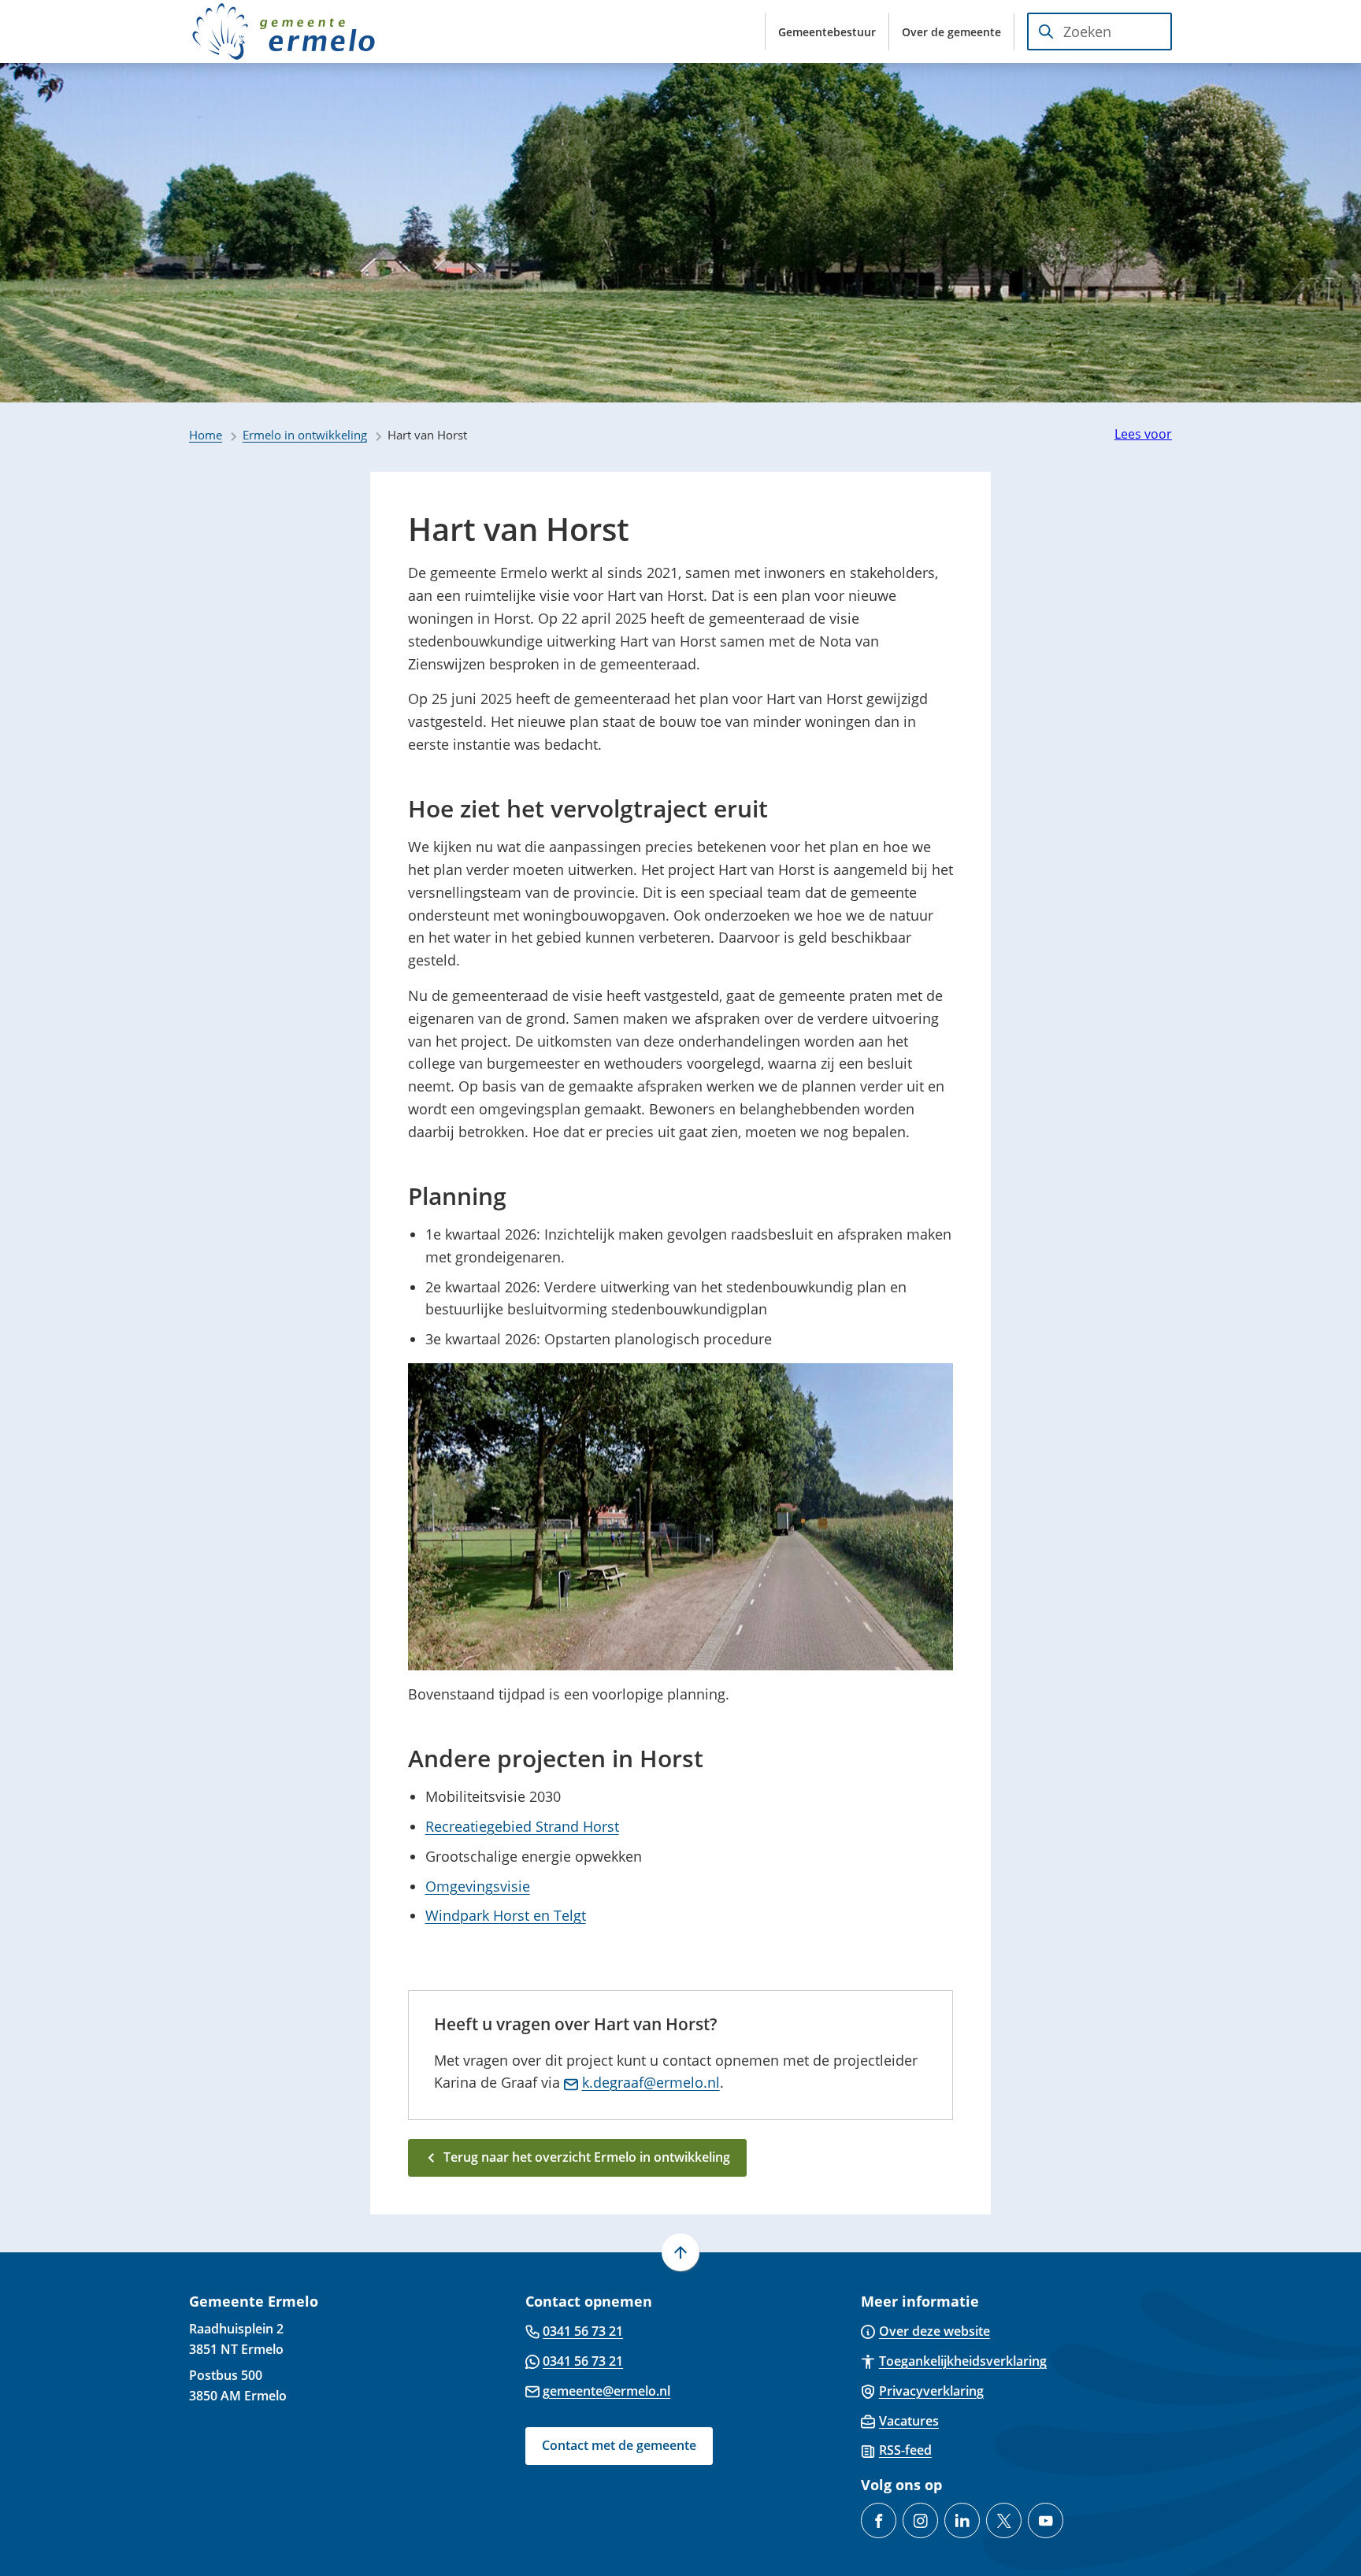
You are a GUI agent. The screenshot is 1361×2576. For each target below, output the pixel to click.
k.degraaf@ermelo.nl (651, 2082)
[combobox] (1100, 32)
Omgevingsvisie (478, 1886)
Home (206, 435)
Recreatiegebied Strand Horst (522, 1826)
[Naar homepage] (284, 32)
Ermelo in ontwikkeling (305, 435)
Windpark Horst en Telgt (506, 1915)
